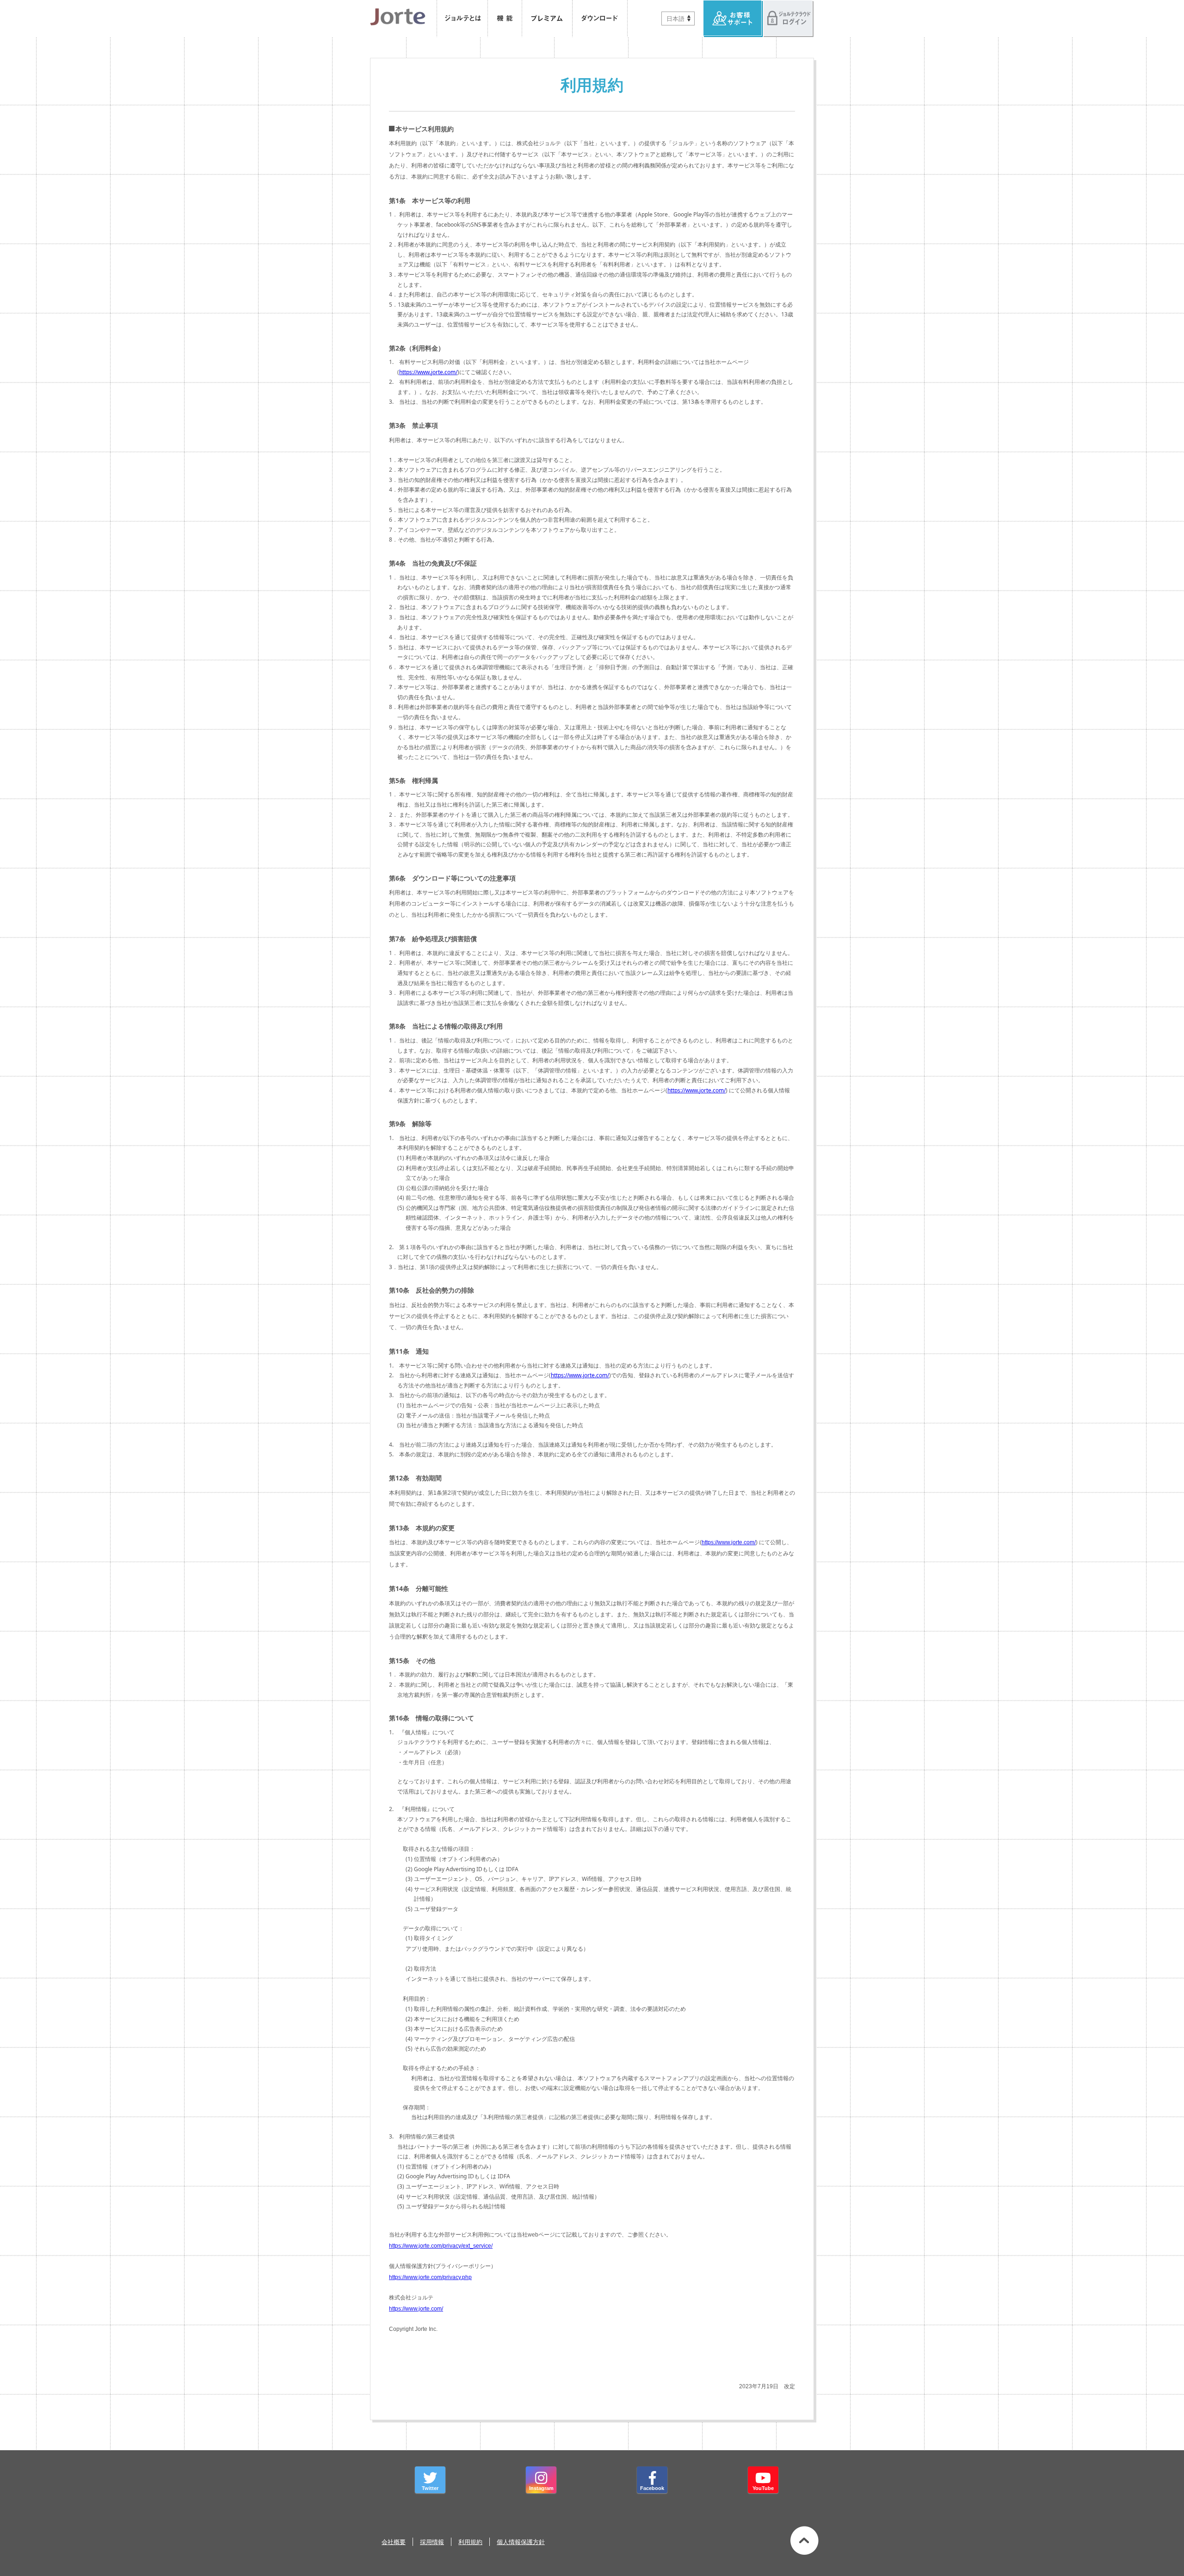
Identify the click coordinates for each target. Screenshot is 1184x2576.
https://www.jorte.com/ (428, 372)
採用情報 (432, 2542)
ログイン (788, 18)
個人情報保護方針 (521, 2542)
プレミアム (547, 18)
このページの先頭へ (805, 2540)
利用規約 (470, 2542)
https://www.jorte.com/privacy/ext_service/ (441, 2246)
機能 (505, 18)
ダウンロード (600, 18)
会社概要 (394, 2542)
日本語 (675, 18)
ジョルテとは (462, 18)
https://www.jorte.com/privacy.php (430, 2277)
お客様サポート (733, 18)
